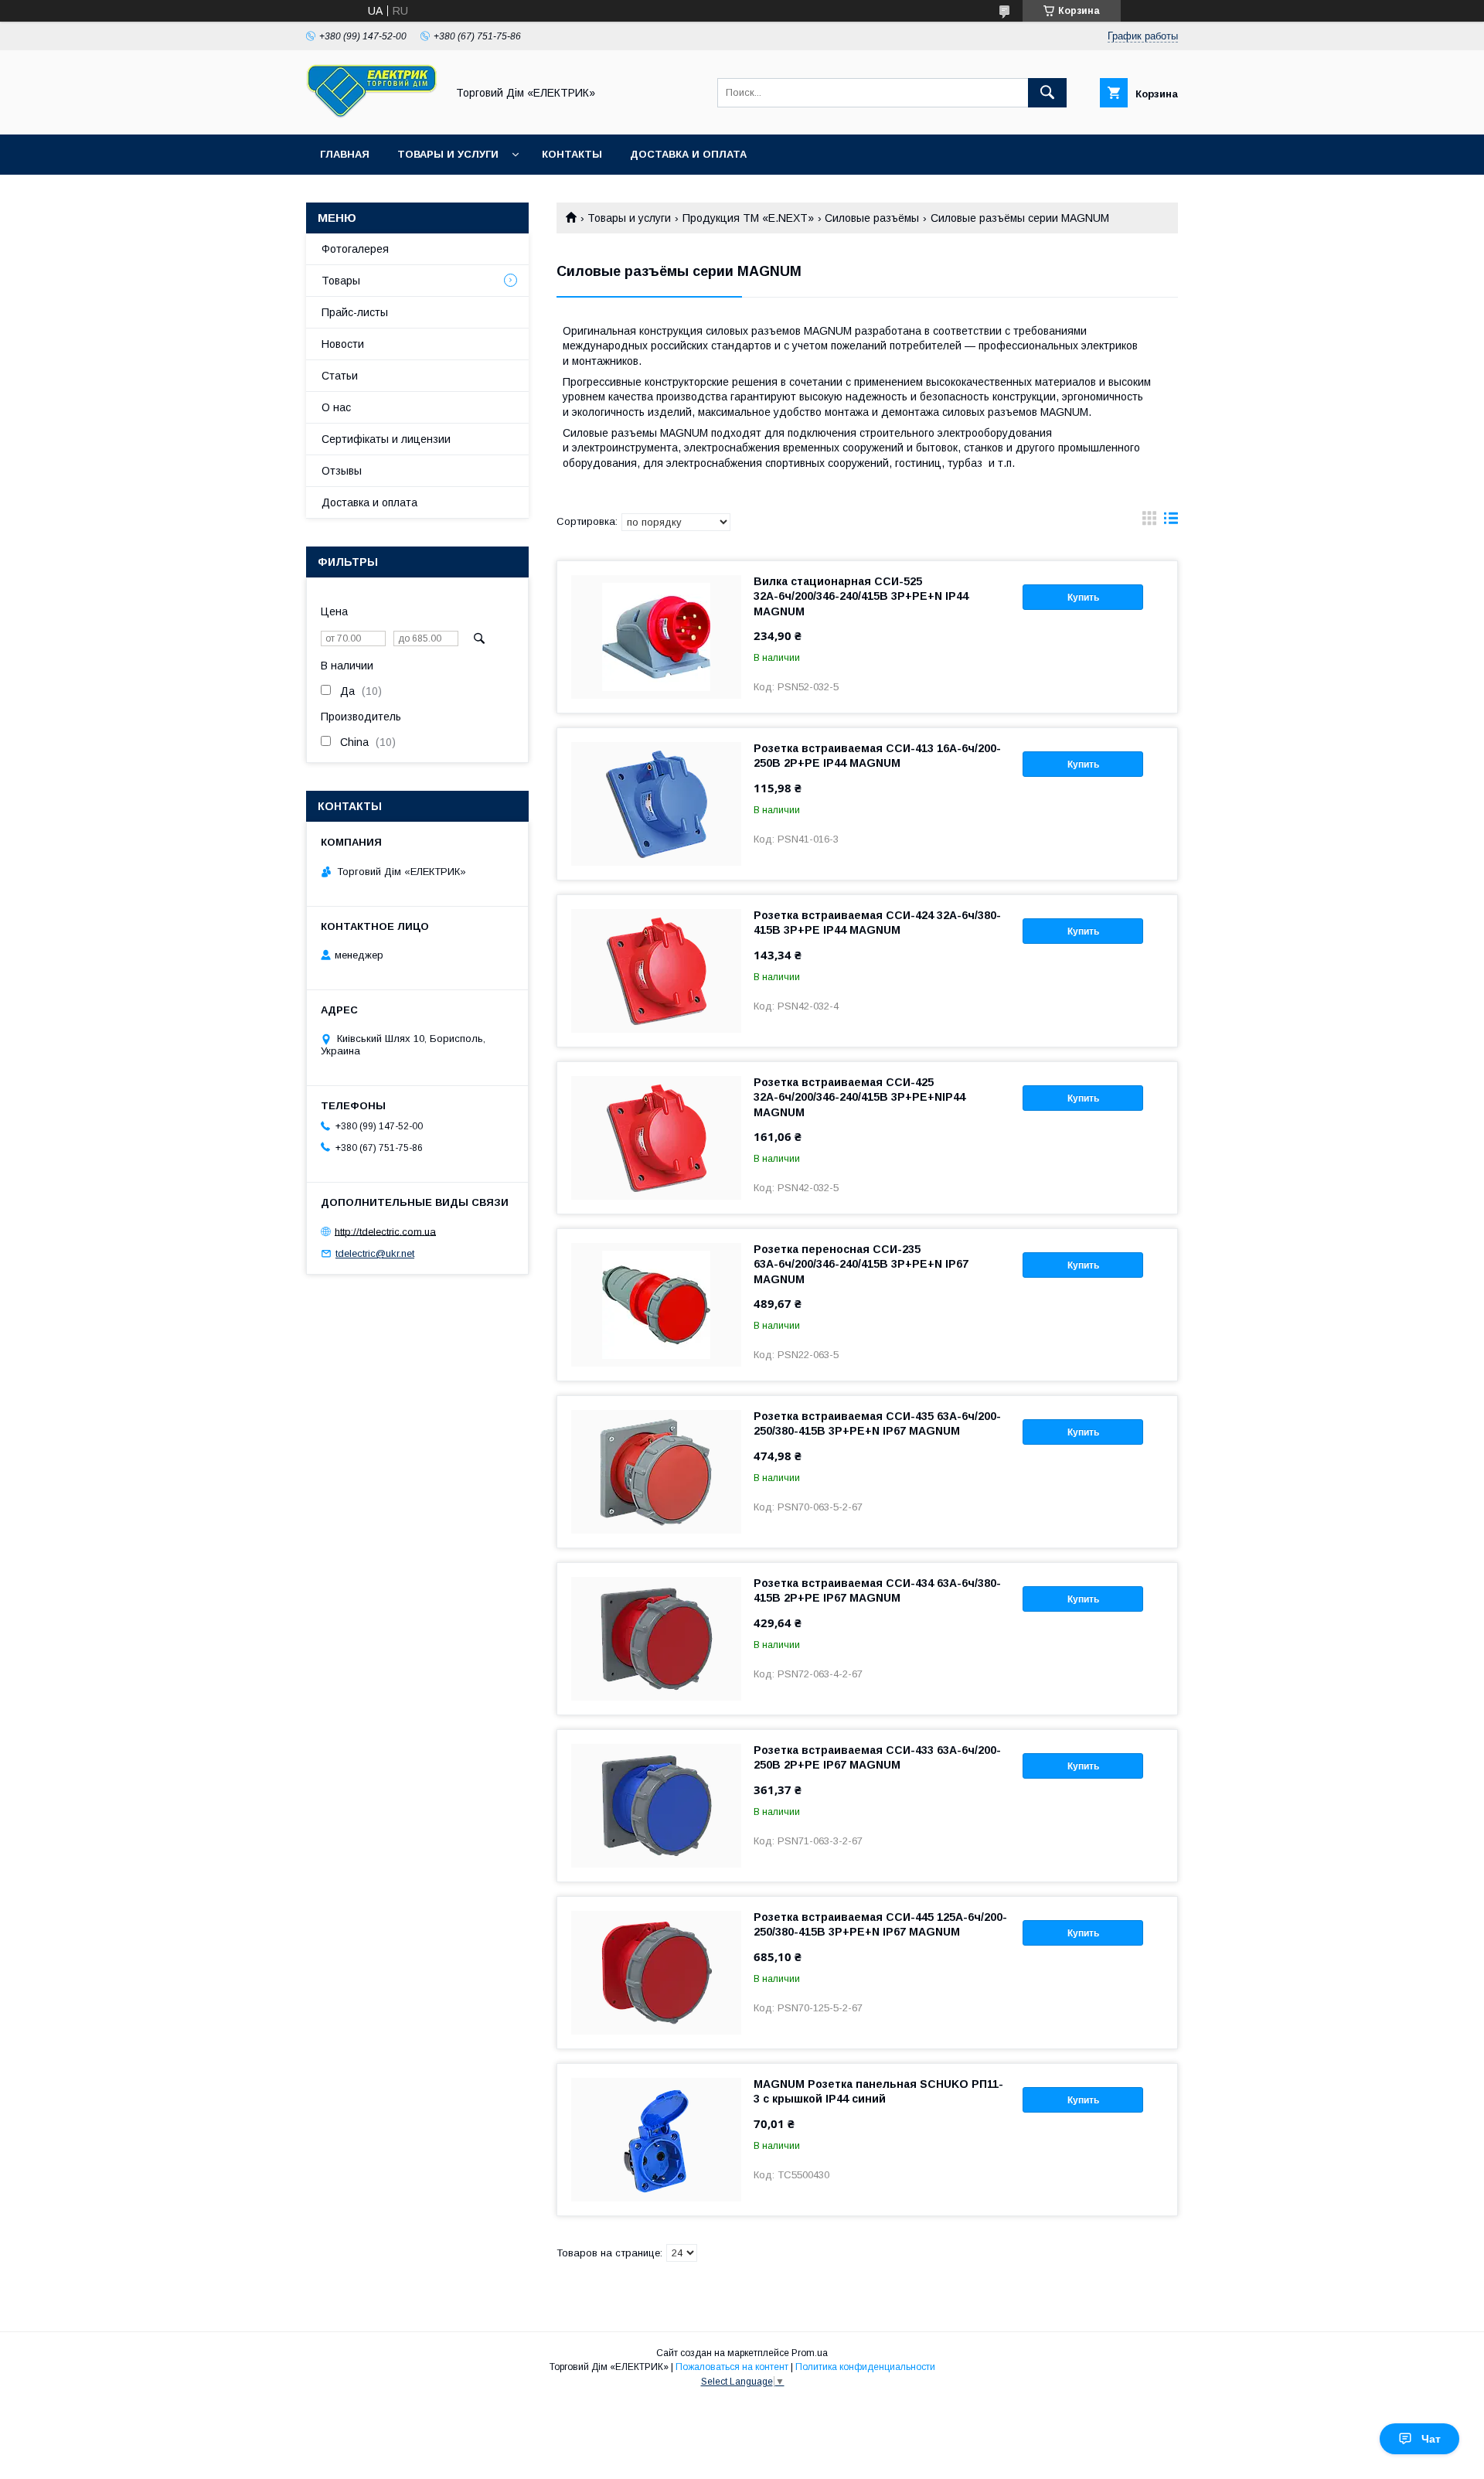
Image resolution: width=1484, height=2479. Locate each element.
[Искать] (1047, 93)
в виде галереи (1149, 522)
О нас (336, 407)
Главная (345, 154)
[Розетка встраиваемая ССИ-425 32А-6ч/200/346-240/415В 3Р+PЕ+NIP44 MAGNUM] (656, 1138)
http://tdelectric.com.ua (385, 1231)
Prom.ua (810, 2353)
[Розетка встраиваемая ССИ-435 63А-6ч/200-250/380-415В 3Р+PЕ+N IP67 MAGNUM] (656, 1472)
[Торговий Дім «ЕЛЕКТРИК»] (372, 114)
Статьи (340, 376)
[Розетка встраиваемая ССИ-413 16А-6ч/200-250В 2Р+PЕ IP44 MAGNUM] (656, 804)
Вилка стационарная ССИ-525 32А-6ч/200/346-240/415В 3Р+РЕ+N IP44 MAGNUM (861, 596)
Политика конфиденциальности (865, 2367)
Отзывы (342, 471)
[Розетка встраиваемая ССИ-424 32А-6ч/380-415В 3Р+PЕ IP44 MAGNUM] (656, 971)
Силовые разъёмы (872, 218)
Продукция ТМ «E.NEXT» (748, 218)
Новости (343, 344)
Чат (1431, 2439)
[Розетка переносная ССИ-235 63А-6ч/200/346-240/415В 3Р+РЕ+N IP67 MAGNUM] (656, 1305)
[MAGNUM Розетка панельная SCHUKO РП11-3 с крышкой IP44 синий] (656, 2140)
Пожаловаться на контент (732, 2367)
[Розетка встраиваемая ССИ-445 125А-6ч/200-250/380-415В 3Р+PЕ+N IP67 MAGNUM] (656, 1973)
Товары (341, 281)
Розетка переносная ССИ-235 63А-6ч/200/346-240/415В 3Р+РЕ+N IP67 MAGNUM (861, 1264)
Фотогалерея (355, 249)
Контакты (572, 154)
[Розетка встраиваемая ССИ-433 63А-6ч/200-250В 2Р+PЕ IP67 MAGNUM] (656, 1806)
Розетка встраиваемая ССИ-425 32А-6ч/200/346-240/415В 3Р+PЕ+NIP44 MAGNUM (859, 1097)
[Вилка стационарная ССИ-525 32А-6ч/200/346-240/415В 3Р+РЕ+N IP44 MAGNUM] (656, 637)
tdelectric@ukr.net (375, 1253)
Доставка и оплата (688, 154)
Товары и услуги (448, 154)
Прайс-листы (355, 312)
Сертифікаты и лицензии (386, 439)
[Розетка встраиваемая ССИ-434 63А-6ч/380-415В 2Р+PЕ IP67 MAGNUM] (656, 1639)
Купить (1083, 598)
